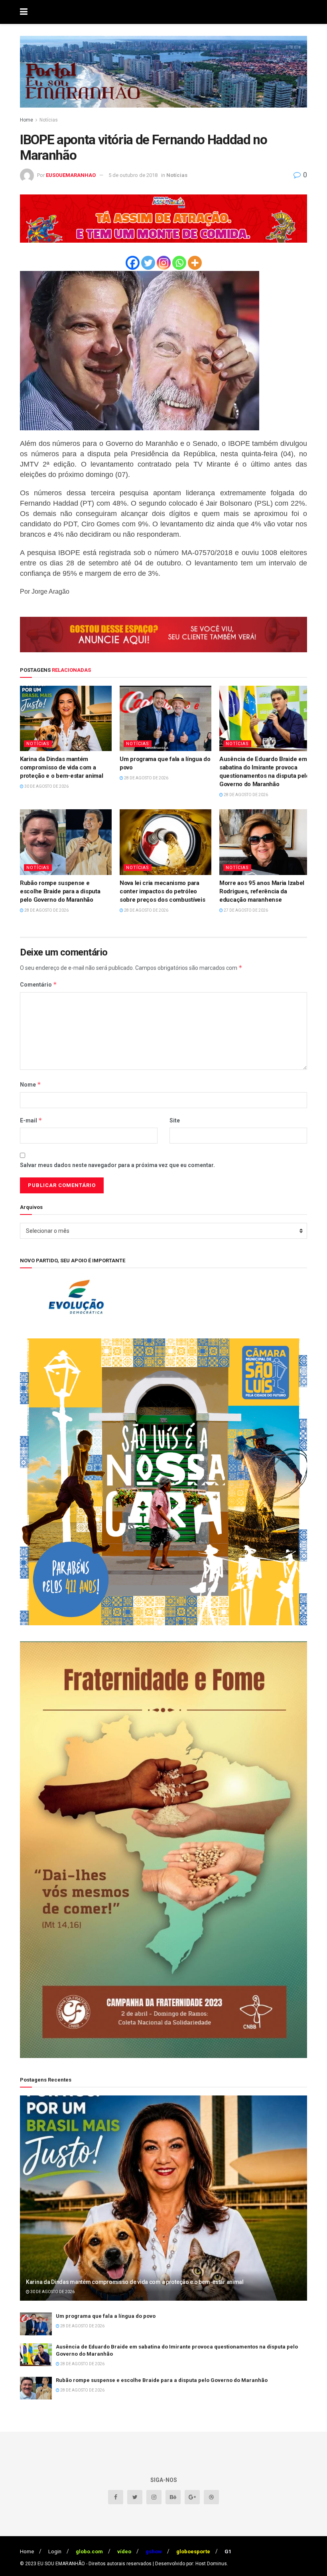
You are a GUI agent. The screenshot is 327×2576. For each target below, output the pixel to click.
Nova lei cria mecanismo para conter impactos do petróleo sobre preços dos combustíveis (162, 891)
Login (55, 2551)
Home (27, 120)
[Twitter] (148, 263)
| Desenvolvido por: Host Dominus (189, 2564)
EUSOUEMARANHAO (71, 175)
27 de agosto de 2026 (245, 910)
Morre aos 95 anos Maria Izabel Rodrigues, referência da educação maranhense (262, 891)
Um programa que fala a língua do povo (106, 2316)
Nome (31, 1084)
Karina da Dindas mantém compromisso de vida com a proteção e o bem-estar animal (61, 767)
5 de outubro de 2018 (133, 175)
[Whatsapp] (179, 263)
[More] (195, 263)
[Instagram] (164, 263)
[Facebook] (133, 263)
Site (175, 1120)
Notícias (49, 120)
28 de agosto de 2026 (146, 778)
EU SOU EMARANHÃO (61, 2564)
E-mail (31, 1120)
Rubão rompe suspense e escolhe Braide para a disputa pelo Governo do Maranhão (60, 891)
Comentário (38, 984)
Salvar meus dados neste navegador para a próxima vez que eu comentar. (117, 1165)
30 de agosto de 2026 (46, 786)
